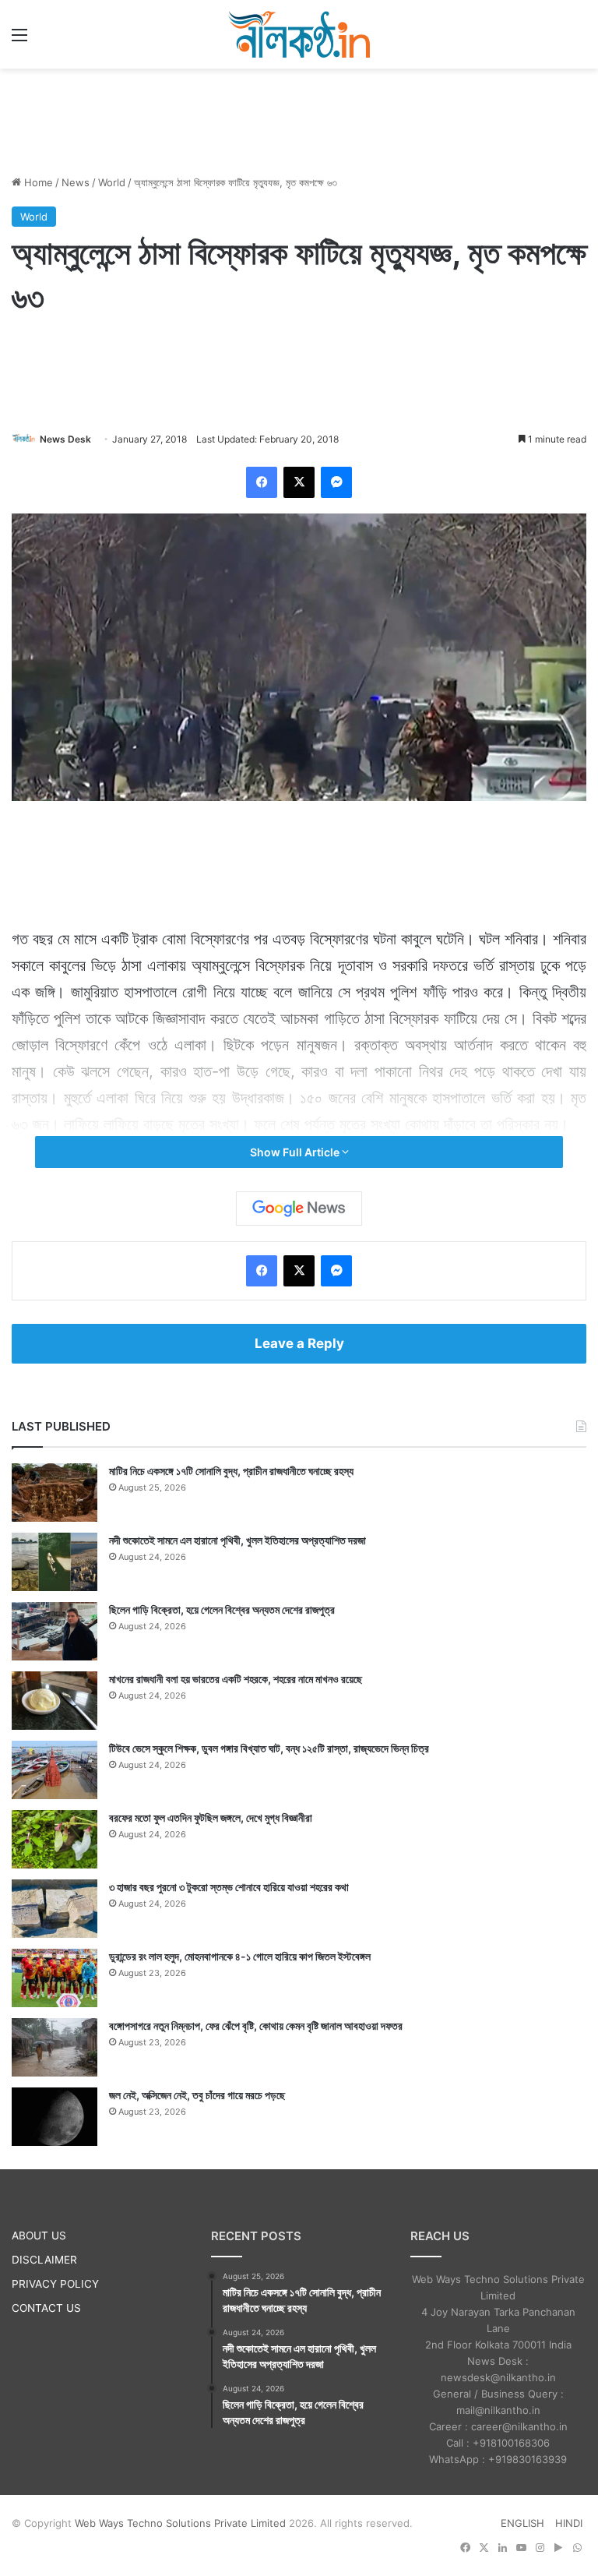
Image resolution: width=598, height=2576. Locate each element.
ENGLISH (522, 2523)
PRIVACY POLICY (55, 2284)
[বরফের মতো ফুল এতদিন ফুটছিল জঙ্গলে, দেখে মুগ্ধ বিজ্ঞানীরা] (55, 1839)
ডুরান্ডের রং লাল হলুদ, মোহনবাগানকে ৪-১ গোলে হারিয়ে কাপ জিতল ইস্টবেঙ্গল (240, 1956)
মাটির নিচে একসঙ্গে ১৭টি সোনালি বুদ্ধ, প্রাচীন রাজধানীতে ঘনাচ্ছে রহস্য (231, 1471)
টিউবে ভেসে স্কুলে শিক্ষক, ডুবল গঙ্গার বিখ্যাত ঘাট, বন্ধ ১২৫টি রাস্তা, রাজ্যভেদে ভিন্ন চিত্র (269, 1748)
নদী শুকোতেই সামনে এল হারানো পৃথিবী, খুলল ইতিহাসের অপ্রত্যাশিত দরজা (237, 1540)
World (112, 182)
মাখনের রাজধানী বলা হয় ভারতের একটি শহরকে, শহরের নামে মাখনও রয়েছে (236, 1679)
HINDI (569, 2523)
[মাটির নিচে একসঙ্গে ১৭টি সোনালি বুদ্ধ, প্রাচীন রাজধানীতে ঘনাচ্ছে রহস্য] (55, 1493)
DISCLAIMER (44, 2260)
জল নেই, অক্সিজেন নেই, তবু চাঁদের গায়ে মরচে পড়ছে (197, 2095)
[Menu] (19, 40)
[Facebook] (262, 482)
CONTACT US (46, 2308)
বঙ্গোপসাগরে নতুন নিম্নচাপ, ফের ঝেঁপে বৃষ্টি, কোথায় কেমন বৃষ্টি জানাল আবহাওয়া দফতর (256, 2026)
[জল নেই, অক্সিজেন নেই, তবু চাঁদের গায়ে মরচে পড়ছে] (55, 2117)
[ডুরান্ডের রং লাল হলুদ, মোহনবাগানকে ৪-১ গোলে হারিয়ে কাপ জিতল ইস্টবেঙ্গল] (55, 1978)
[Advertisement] (299, 119)
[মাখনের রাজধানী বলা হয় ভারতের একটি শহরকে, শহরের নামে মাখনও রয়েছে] (55, 1701)
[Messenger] (336, 482)
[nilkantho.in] (299, 34)
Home (37, 182)
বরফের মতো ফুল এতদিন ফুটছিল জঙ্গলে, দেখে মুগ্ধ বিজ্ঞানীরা (211, 1817)
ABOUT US (39, 2235)
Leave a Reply (299, 1343)
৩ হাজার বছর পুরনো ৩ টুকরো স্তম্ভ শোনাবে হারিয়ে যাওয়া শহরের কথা (229, 1887)
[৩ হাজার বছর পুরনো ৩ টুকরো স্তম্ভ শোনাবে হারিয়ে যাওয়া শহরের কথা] (55, 1909)
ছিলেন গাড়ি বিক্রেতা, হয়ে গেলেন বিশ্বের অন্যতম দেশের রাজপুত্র (222, 1609)
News (76, 182)
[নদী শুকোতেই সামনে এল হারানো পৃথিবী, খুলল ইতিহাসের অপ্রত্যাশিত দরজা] (55, 1562)
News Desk (65, 439)
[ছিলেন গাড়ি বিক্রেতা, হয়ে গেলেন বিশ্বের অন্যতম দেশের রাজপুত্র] (55, 1631)
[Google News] (299, 1209)
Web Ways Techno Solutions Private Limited (180, 2523)
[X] (299, 482)
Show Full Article (296, 1152)
